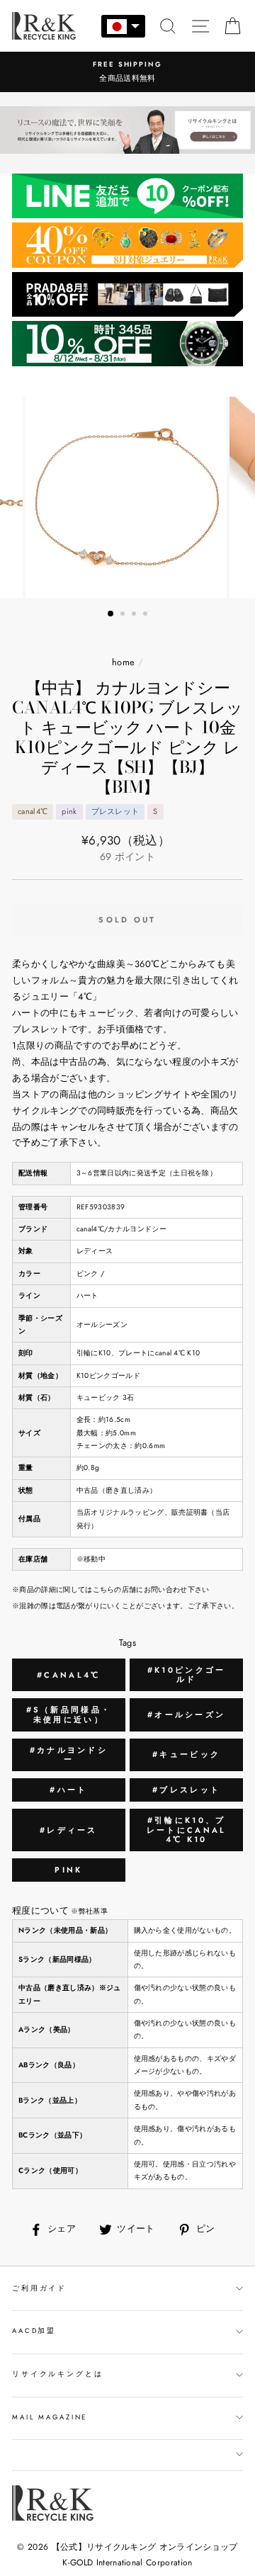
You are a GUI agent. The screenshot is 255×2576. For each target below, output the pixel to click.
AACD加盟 (34, 2331)
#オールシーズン (186, 1714)
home (123, 662)
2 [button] (124, 615)
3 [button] (135, 615)
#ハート (68, 1790)
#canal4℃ (68, 1675)
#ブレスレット (186, 1790)
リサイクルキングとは (58, 2374)
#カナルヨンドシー (69, 1755)
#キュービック (186, 1754)
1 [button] (111, 614)
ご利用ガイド (39, 2288)
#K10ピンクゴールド (187, 1674)
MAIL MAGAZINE (50, 2417)
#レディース (69, 1830)
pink (68, 1870)
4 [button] (147, 615)
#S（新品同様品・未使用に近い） (69, 1714)
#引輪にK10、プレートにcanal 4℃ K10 (187, 1829)
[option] (127, 72)
